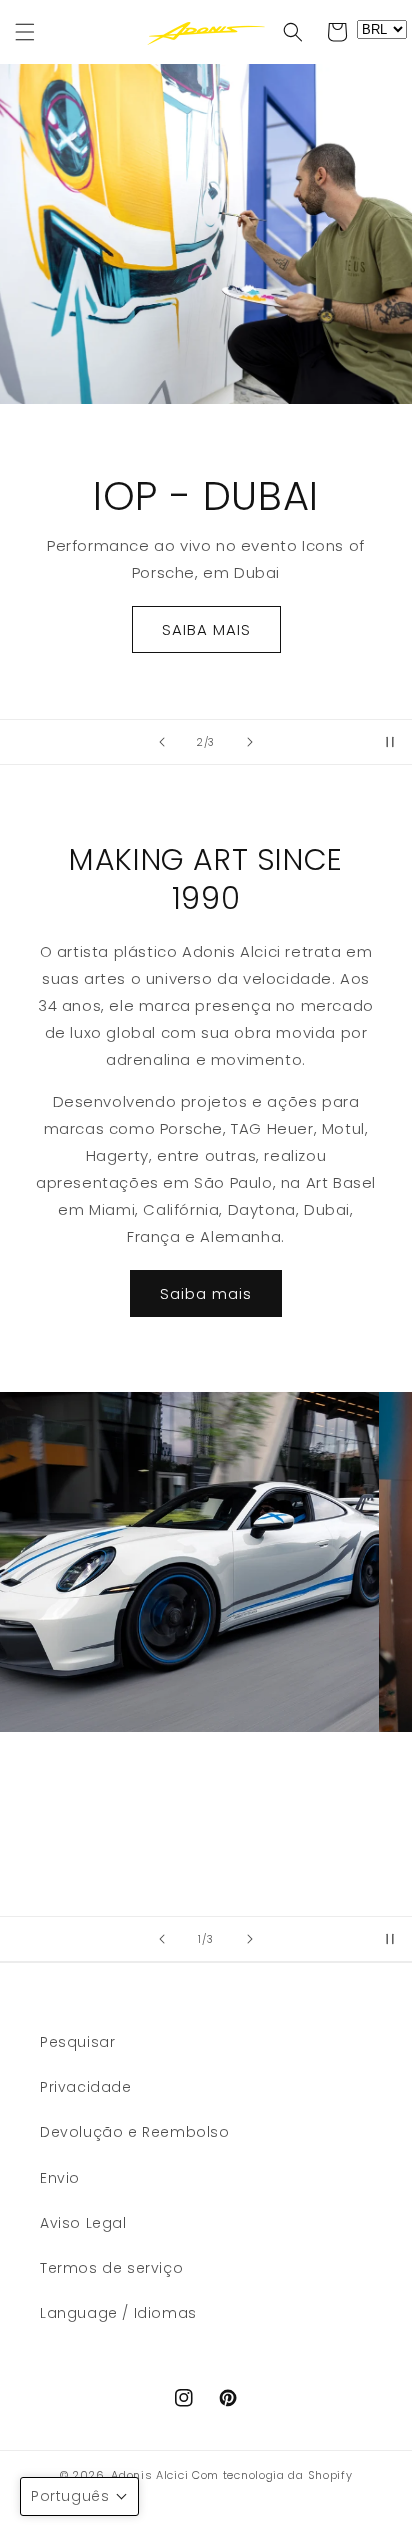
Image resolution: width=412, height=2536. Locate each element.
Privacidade (86, 2087)
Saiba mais (206, 1293)
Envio (60, 2178)
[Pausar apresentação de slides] (390, 742)
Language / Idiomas (118, 2313)
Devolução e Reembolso (135, 2132)
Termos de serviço (111, 2268)
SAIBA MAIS (206, 629)
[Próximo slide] (250, 742)
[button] (25, 32)
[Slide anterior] (162, 742)
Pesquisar (77, 2042)
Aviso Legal (83, 2223)
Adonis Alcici (149, 2475)
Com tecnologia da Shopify (272, 2475)
